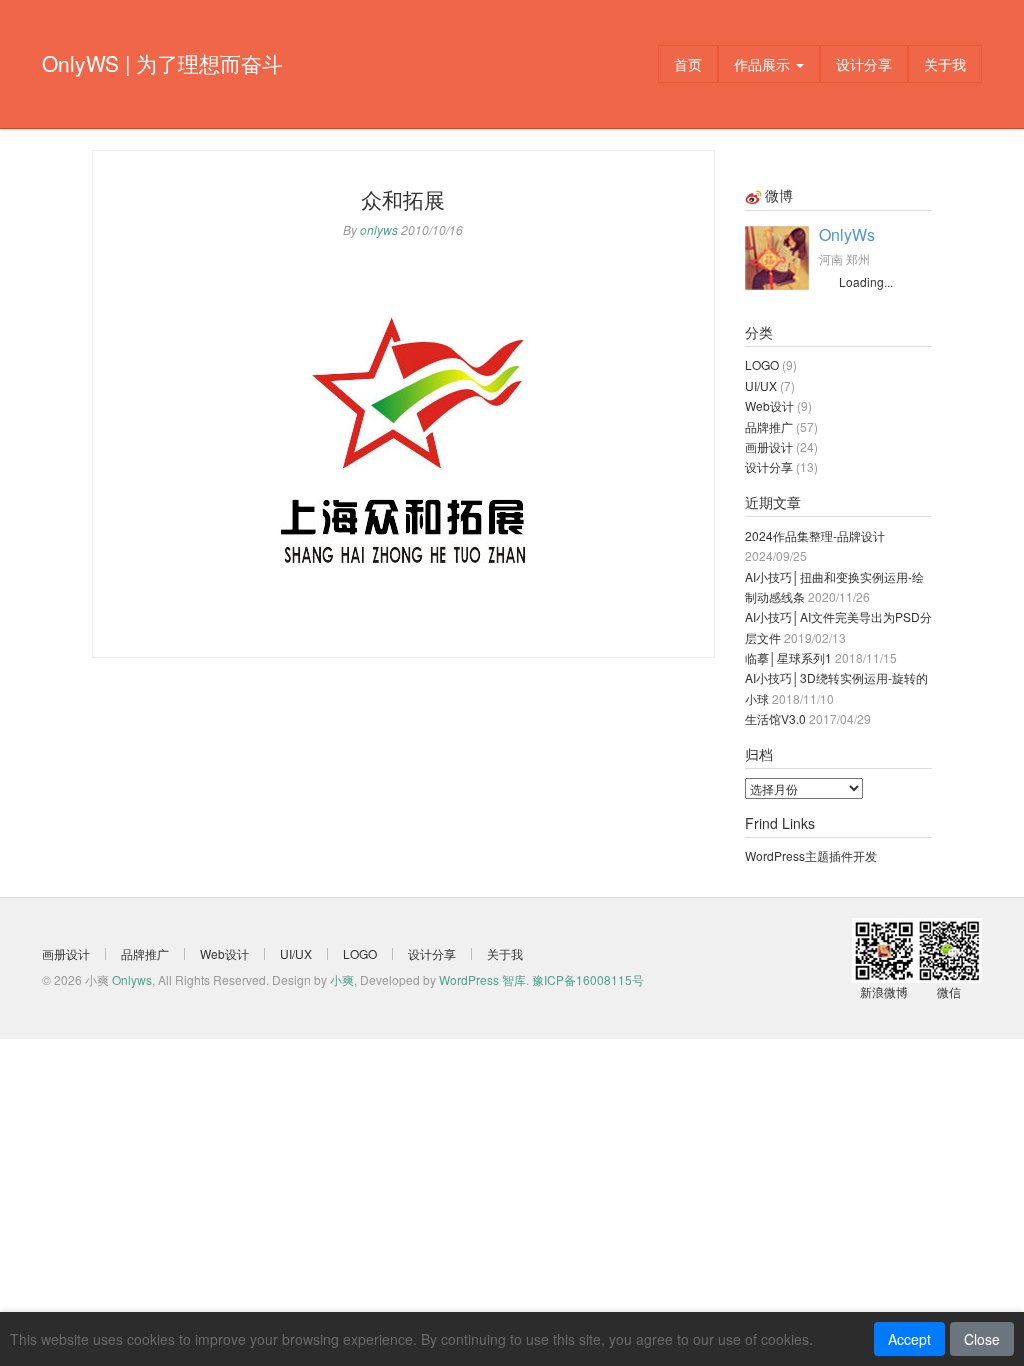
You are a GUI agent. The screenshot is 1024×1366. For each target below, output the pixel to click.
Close (982, 1339)
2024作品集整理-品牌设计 (815, 535)
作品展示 (764, 64)
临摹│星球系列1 (788, 657)
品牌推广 (769, 426)
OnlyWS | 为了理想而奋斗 (162, 63)
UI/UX (761, 385)
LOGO (762, 364)
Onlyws (132, 979)
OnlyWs (847, 234)
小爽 (342, 979)
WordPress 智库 (482, 979)
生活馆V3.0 (775, 718)
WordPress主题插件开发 (811, 855)
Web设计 (769, 405)
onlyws (379, 229)
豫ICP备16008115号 (588, 979)
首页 (688, 64)
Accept (909, 1339)
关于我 (945, 64)
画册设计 (769, 446)
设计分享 (864, 64)
